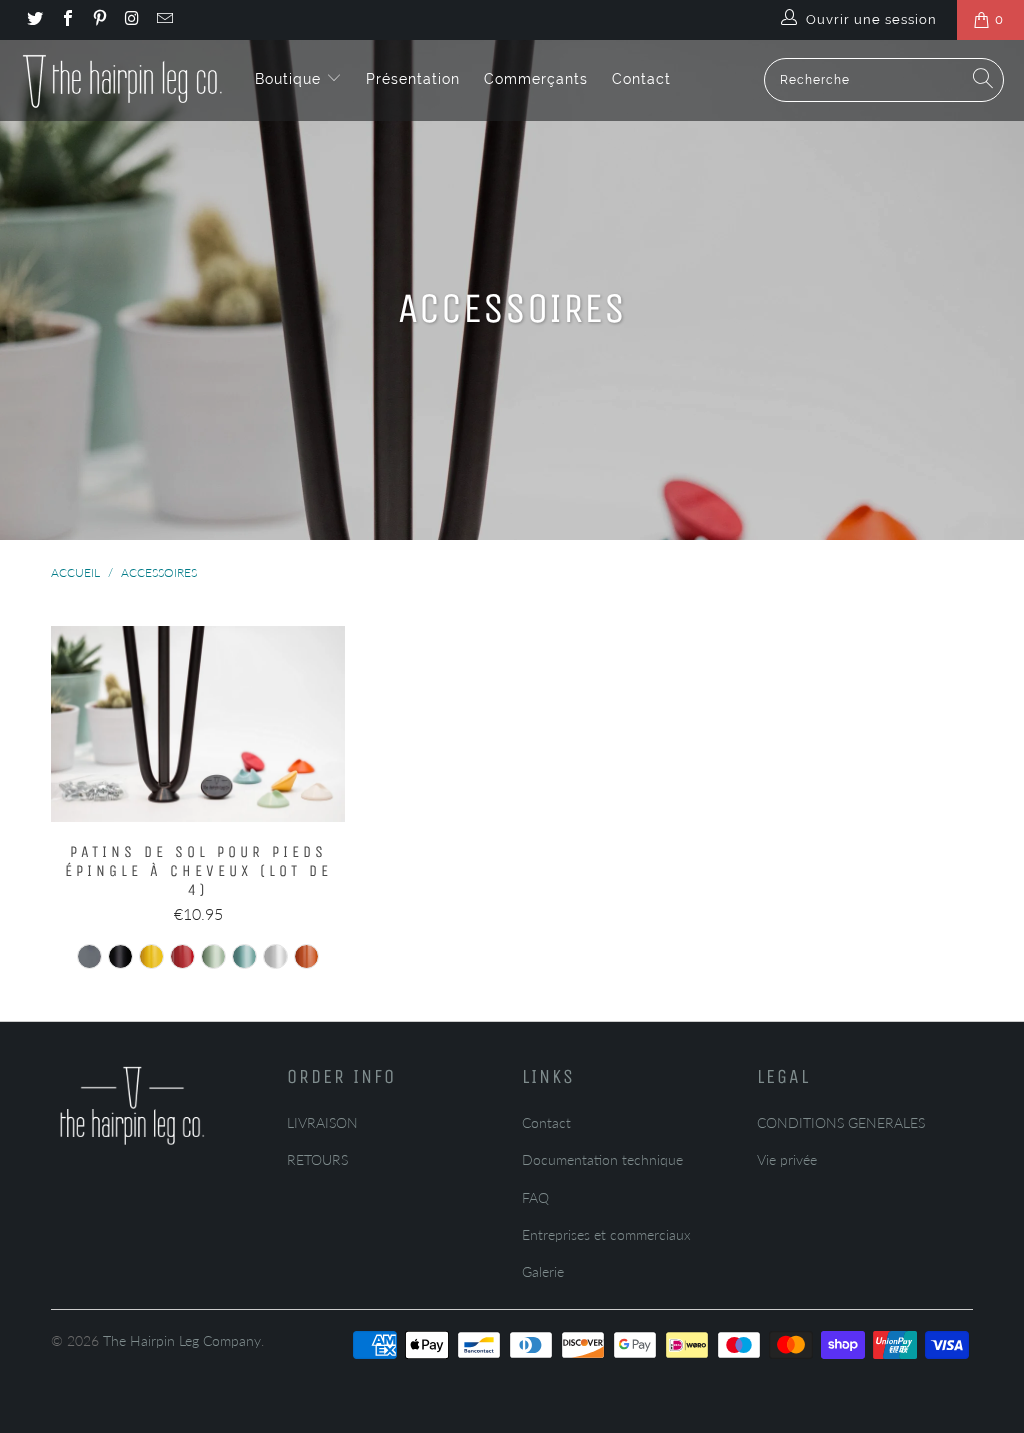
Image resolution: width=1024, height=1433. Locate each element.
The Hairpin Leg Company (182, 1340)
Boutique (290, 79)
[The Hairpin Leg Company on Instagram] (131, 20)
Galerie (543, 1271)
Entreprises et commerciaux (606, 1234)
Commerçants (536, 79)
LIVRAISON (322, 1122)
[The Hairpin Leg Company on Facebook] (66, 20)
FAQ (535, 1197)
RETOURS (317, 1159)
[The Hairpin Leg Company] (122, 80)
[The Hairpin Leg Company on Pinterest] (99, 20)
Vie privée (787, 1159)
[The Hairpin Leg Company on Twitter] (34, 20)
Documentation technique (602, 1159)
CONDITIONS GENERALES (841, 1122)
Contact (641, 79)
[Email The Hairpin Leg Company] (164, 20)
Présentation (413, 79)
